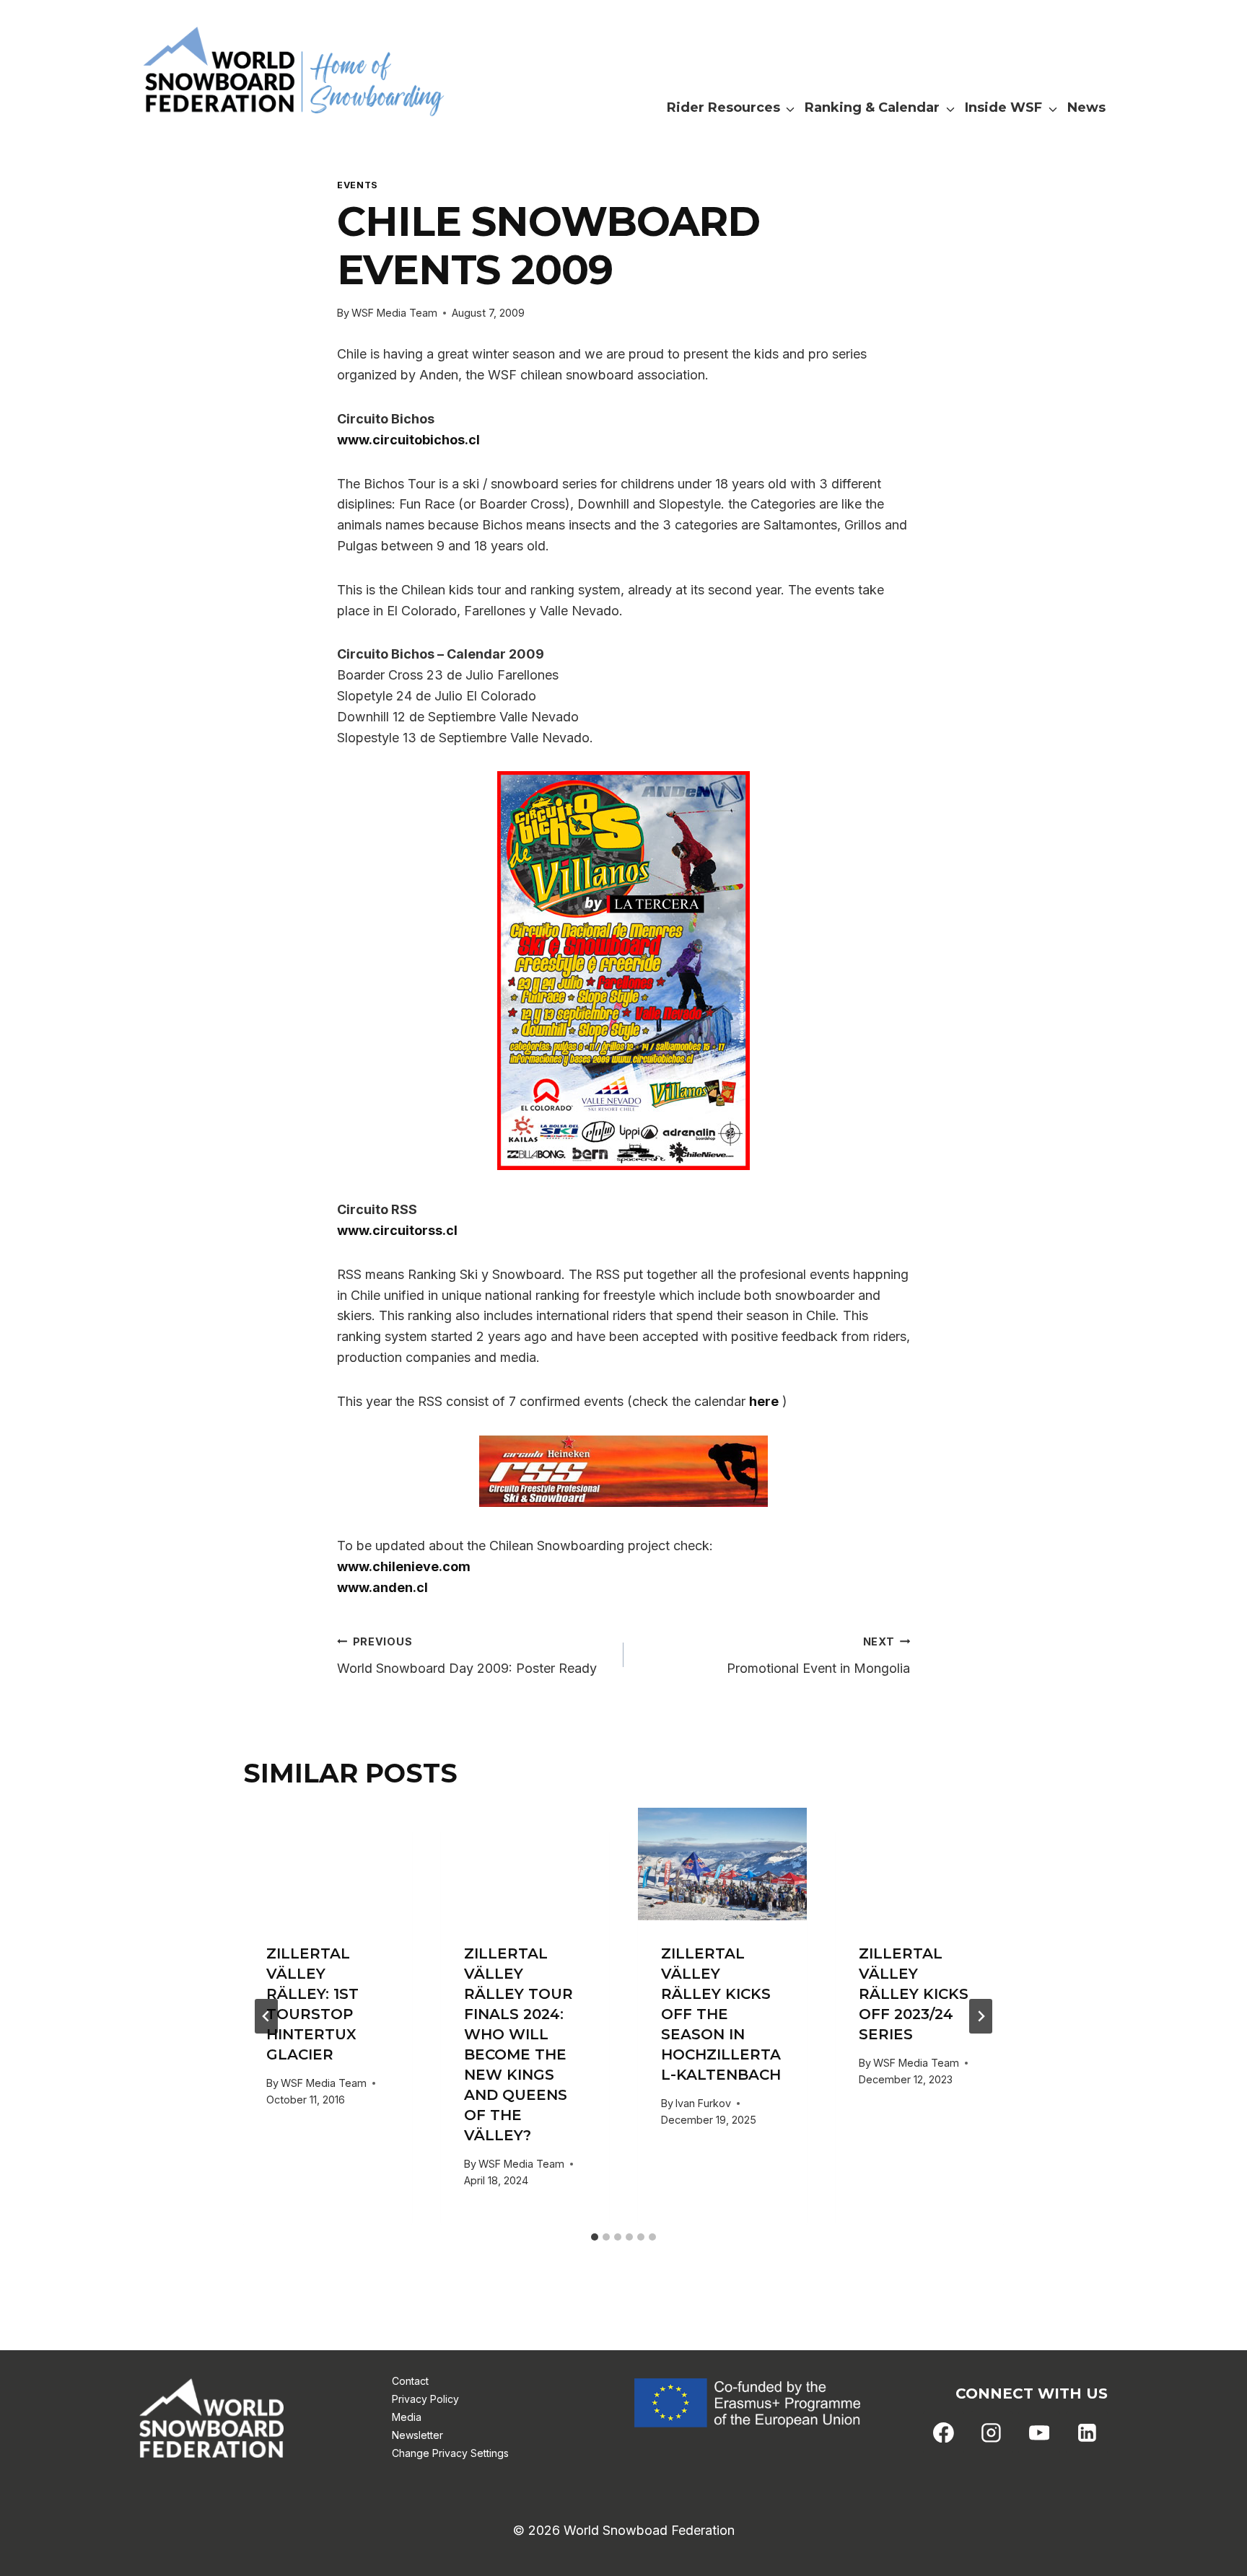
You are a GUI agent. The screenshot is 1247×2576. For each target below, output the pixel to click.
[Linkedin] (1087, 2432)
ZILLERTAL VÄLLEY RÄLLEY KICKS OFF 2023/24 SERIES (914, 1994)
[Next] (981, 2016)
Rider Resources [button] (723, 107)
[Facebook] (944, 2432)
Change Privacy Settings (450, 2453)
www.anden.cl (382, 1587)
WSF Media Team (394, 313)
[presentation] (328, 1864)
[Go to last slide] (266, 2016)
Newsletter (417, 2435)
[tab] (595, 2237)
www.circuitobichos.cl (408, 440)
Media (407, 2417)
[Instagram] (992, 2432)
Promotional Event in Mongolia (818, 1656)
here (764, 1401)
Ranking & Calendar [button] (872, 107)
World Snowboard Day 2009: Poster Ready (467, 1656)
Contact (410, 2381)
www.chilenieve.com (404, 1566)
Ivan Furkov (703, 2103)
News (1086, 107)
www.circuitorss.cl (397, 1230)
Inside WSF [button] (1003, 107)
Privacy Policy (425, 2399)
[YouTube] (1039, 2432)
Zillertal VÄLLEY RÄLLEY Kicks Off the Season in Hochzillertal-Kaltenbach (721, 2014)
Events (358, 185)
